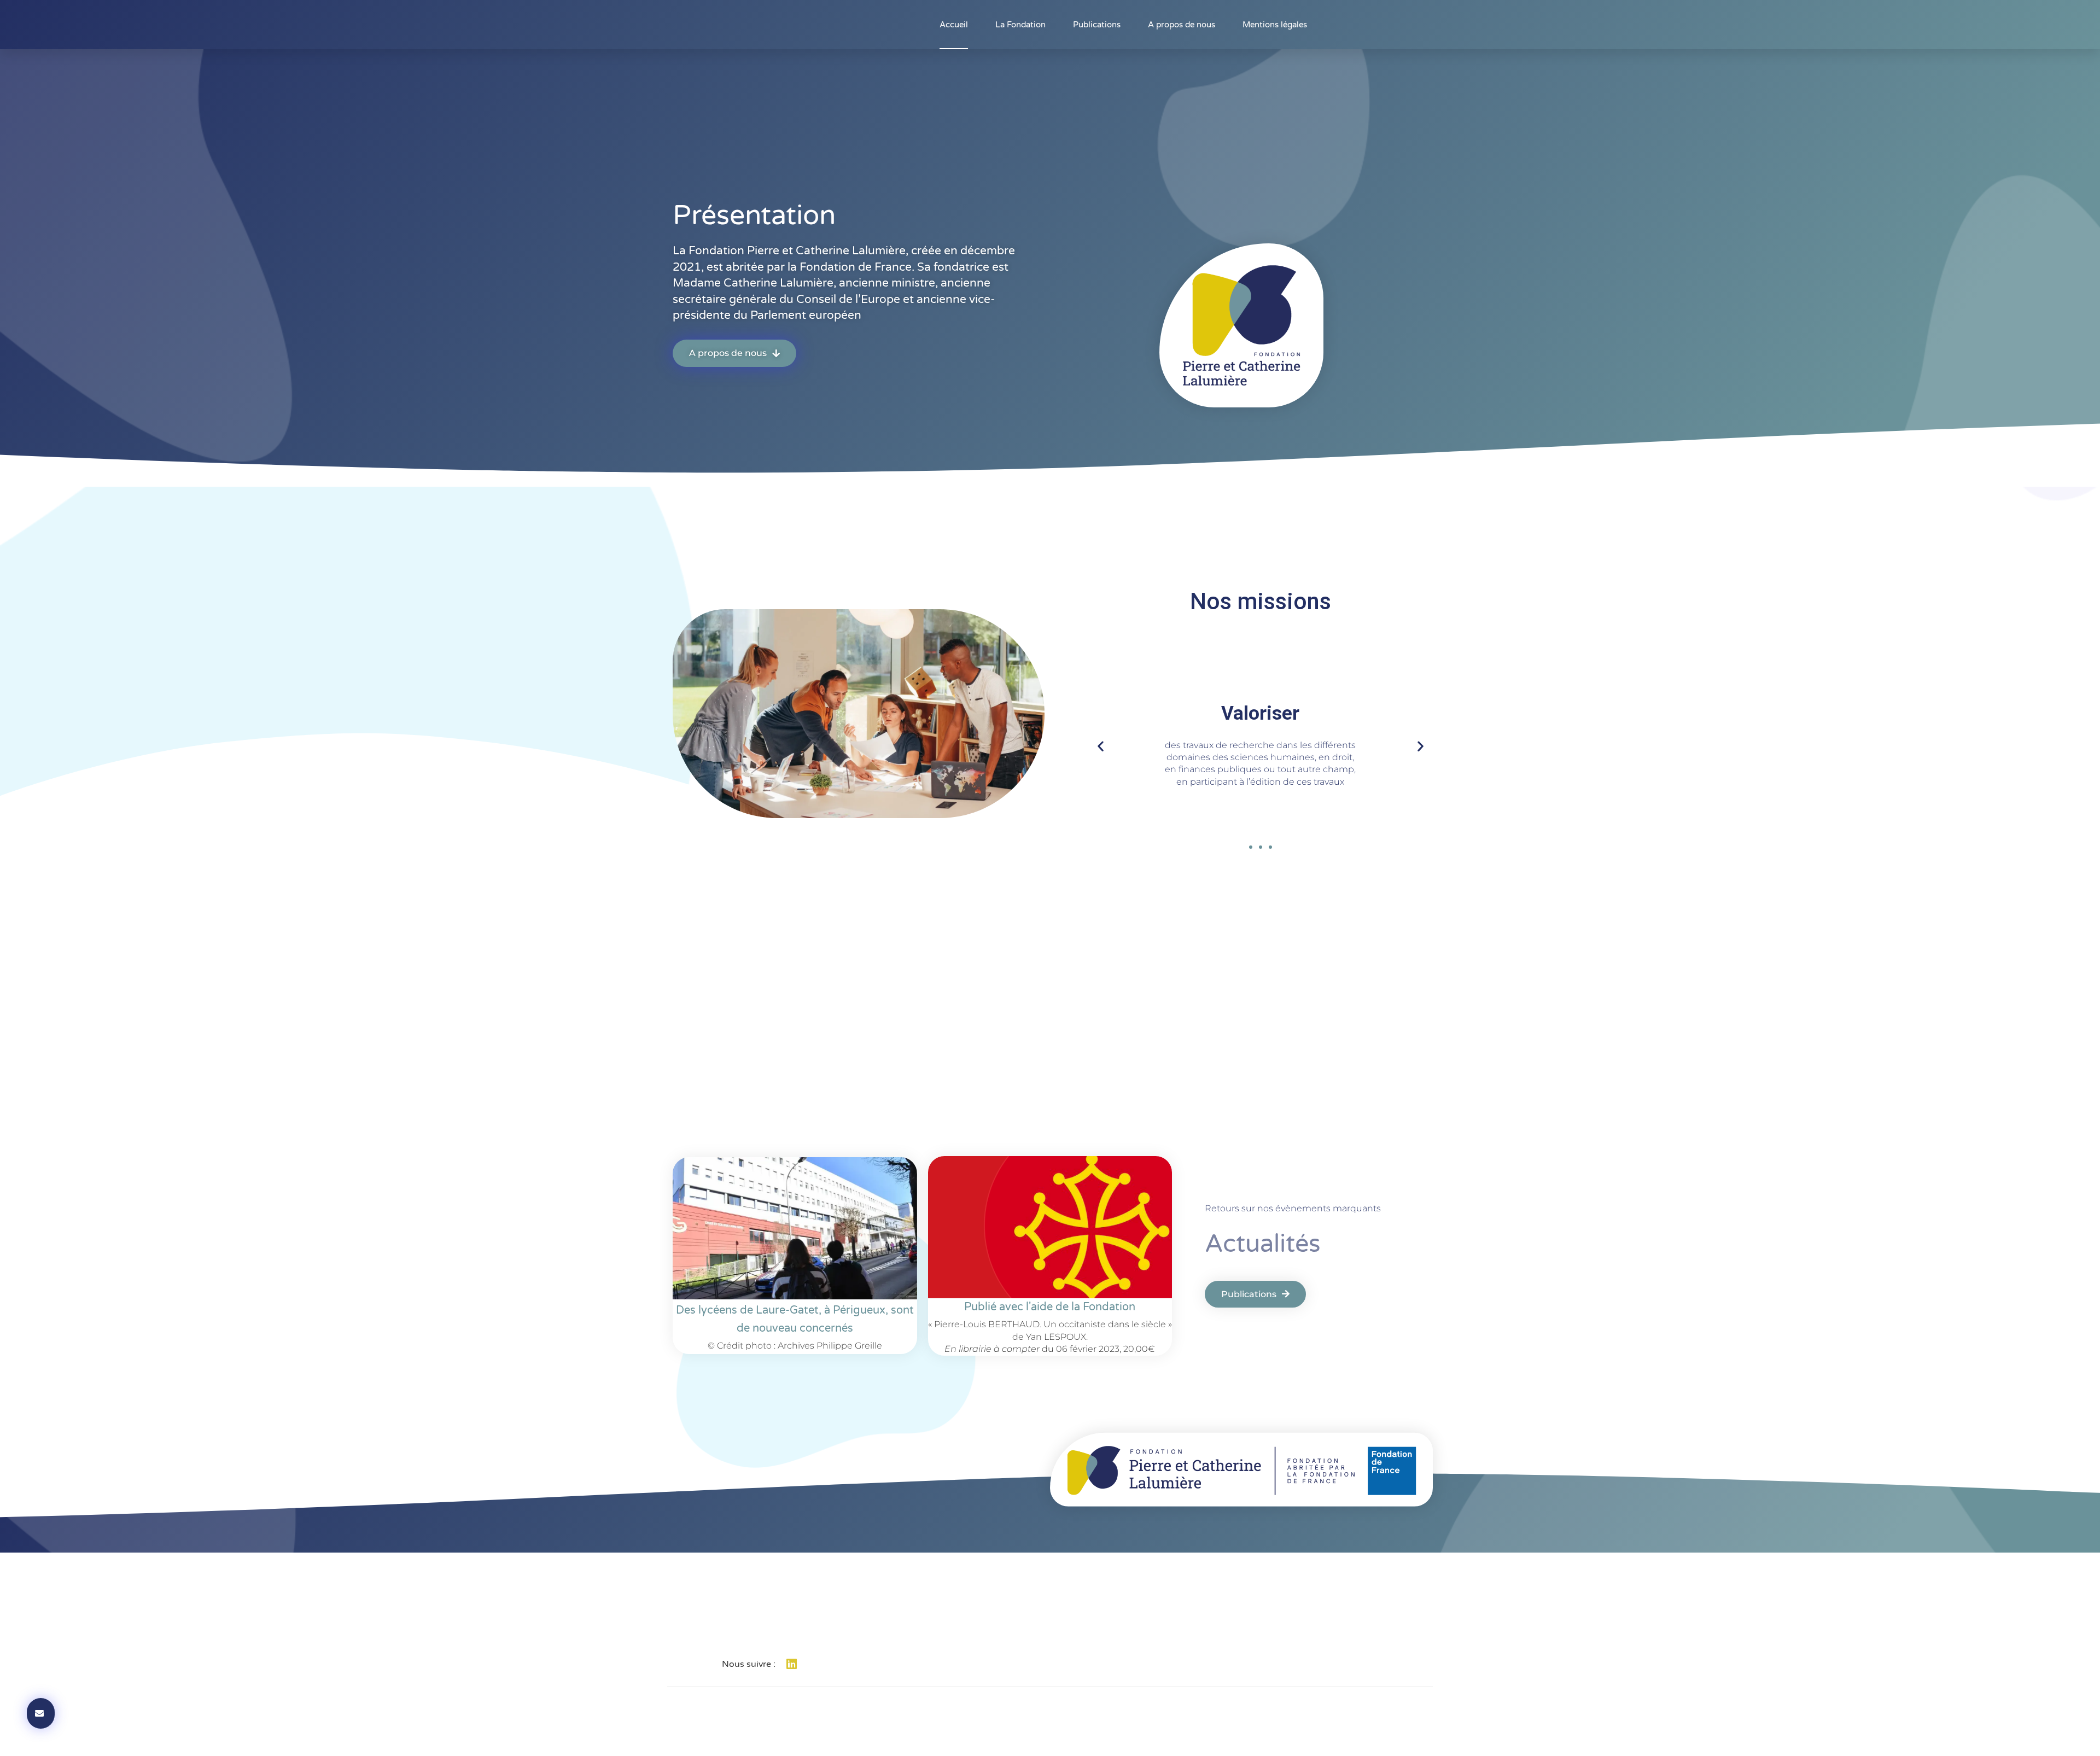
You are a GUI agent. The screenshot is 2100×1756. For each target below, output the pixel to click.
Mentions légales (1275, 25)
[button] (1101, 746)
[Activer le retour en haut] (2078, 1734)
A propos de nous (1182, 25)
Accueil (954, 25)
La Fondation (1020, 25)
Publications (1097, 25)
